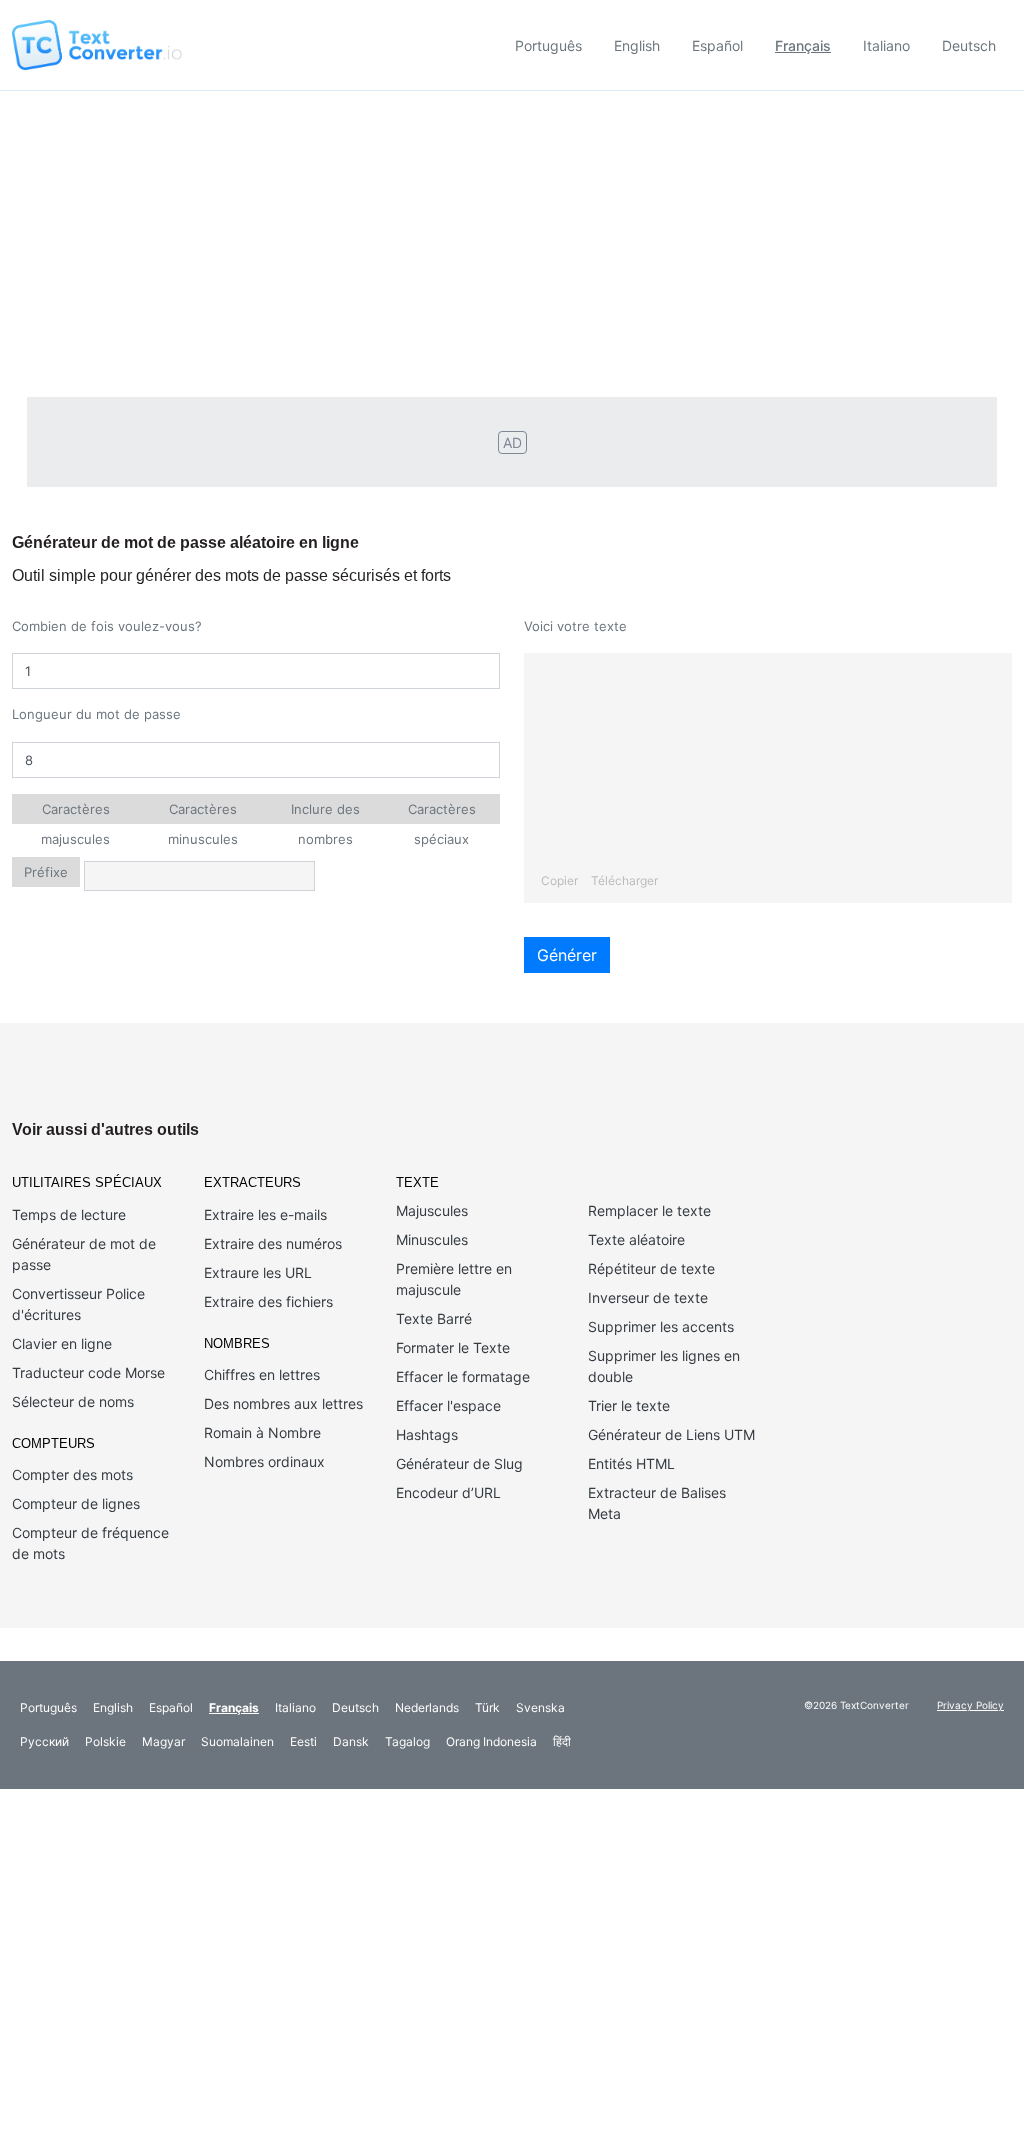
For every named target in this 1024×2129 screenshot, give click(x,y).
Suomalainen (237, 1741)
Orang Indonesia (491, 1741)
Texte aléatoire (636, 1239)
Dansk (351, 1741)
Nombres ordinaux (264, 1461)
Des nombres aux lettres (283, 1403)
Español (717, 45)
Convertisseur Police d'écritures (78, 1304)
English (637, 45)
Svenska (540, 1707)
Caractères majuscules (75, 812)
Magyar (163, 1741)
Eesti (303, 1741)
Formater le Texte (453, 1347)
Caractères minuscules (203, 812)
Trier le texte (629, 1405)
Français (803, 45)
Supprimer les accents (661, 1326)
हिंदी (562, 1741)
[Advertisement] (512, 241)
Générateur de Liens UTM (671, 1434)
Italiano (886, 45)
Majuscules (432, 1210)
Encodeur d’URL (448, 1492)
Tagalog (407, 1741)
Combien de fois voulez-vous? (107, 626)
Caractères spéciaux (442, 812)
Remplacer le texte (649, 1210)
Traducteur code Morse (88, 1372)
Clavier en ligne (62, 1343)
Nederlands (427, 1707)
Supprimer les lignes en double (664, 1366)
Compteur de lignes (76, 1503)
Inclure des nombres (325, 812)
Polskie (105, 1741)
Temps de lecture (69, 1214)
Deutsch (969, 45)
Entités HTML (631, 1463)
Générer (567, 955)
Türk (487, 1707)
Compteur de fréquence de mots (90, 1543)
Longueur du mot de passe (96, 714)
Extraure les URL (258, 1272)
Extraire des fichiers (268, 1301)
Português (548, 45)
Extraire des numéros (273, 1243)
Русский (44, 1741)
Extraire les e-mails (265, 1214)
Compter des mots (72, 1474)
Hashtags (427, 1434)
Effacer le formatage (463, 1376)
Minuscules (432, 1239)
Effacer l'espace (448, 1405)
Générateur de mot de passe (84, 1254)
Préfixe (46, 872)
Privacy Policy (970, 1705)
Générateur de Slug (459, 1463)
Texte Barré (434, 1318)
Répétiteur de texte (651, 1268)
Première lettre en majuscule (454, 1279)
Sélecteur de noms (73, 1401)
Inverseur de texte (648, 1297)
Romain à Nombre (262, 1432)
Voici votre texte (575, 626)
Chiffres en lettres (262, 1374)
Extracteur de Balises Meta (657, 1503)
